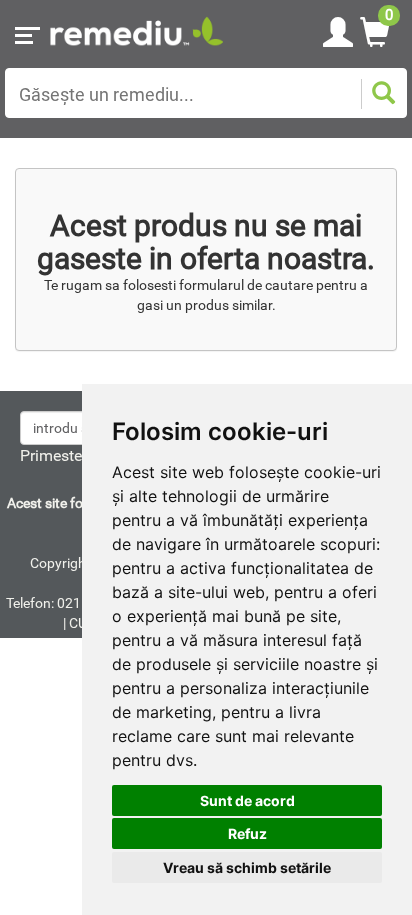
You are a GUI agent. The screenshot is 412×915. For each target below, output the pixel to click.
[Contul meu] (338, 29)
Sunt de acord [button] (247, 800)
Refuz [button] (247, 833)
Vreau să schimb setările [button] (247, 867)
